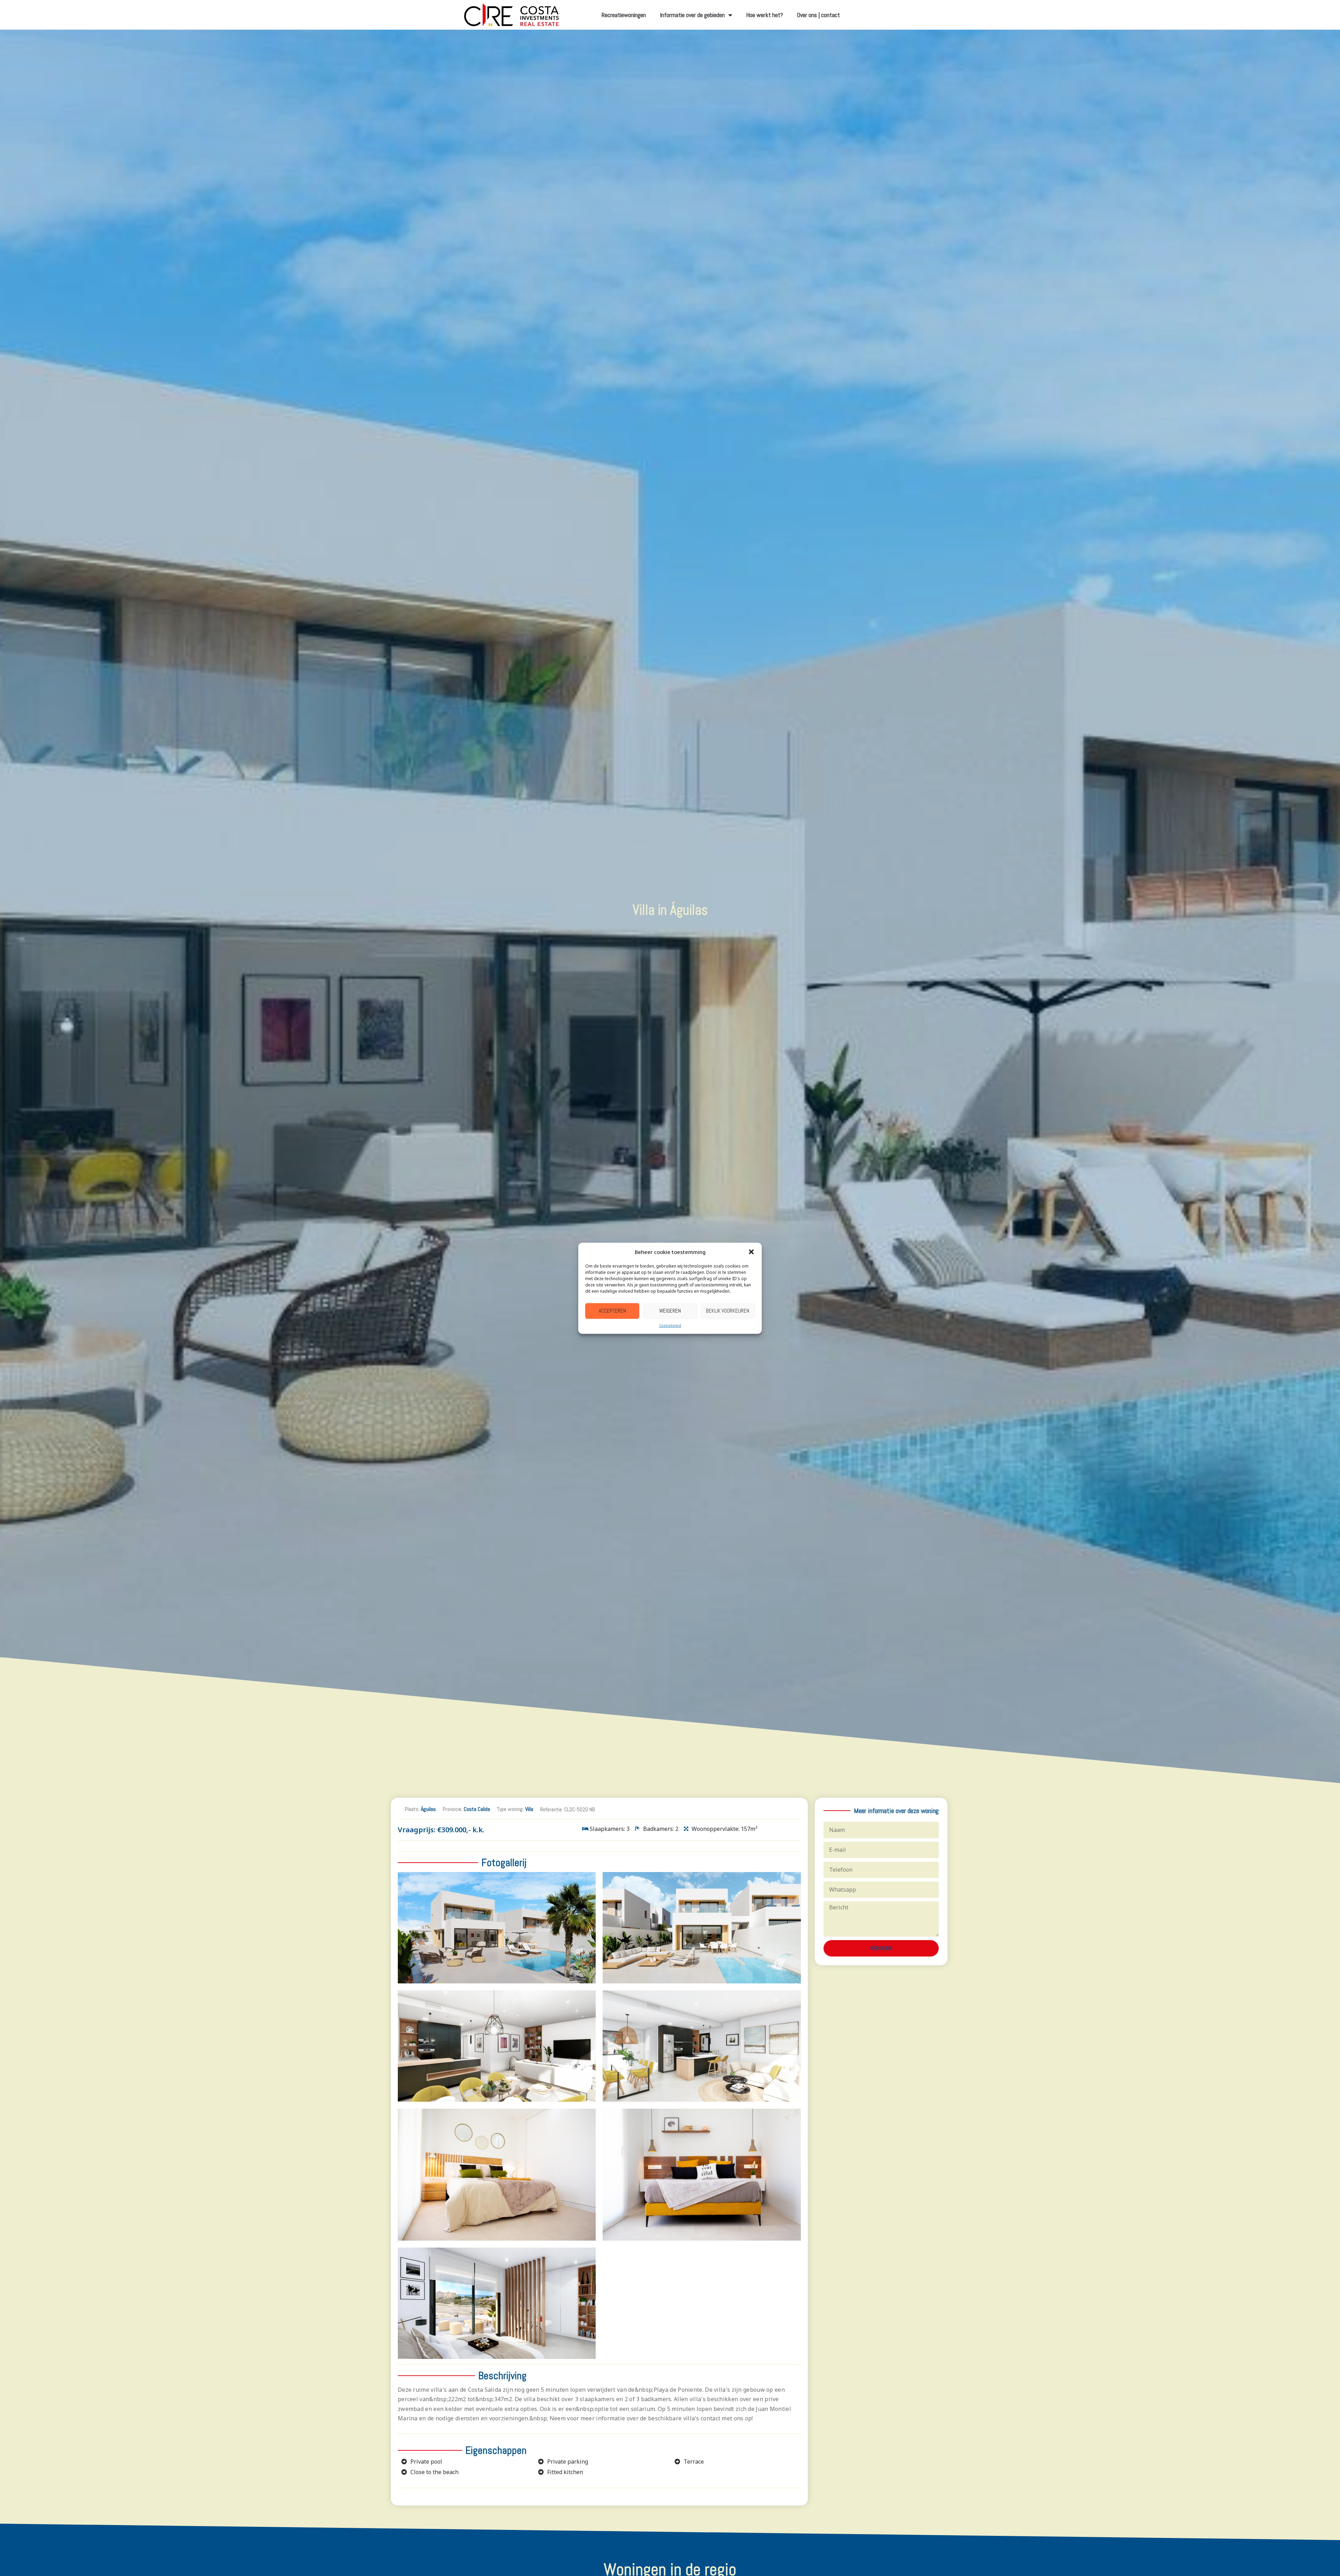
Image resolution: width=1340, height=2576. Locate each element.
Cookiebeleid (670, 1325)
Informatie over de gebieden (692, 15)
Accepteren (612, 1310)
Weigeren (670, 1310)
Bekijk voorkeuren (728, 1310)
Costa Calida (477, 1809)
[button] (751, 1252)
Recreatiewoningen (624, 15)
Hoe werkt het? (765, 15)
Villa (529, 1809)
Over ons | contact (818, 15)
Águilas (428, 1809)
